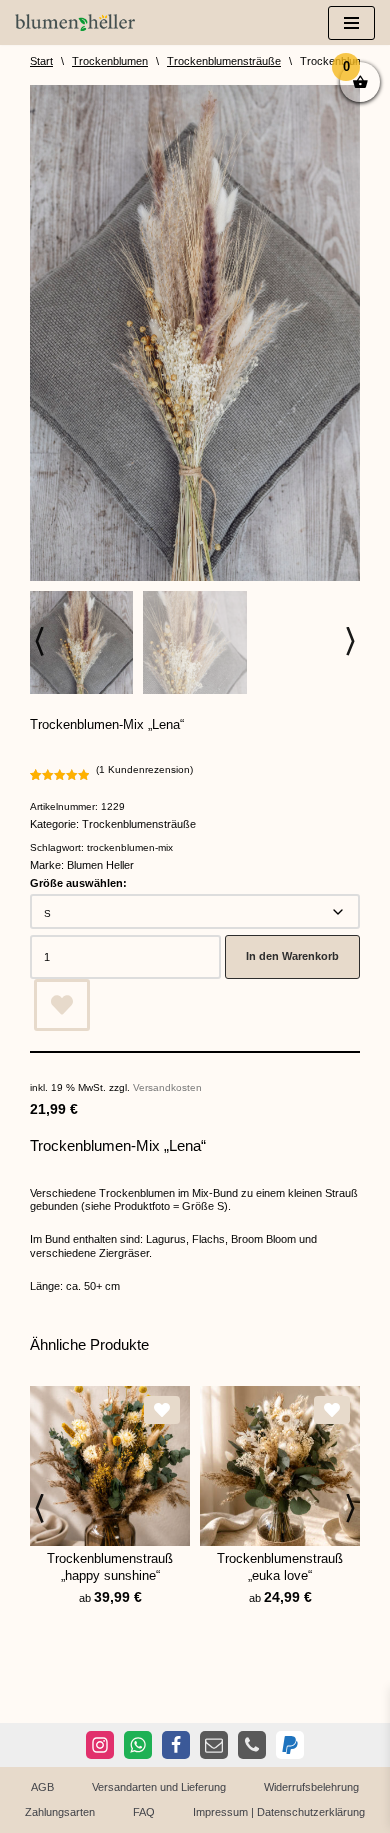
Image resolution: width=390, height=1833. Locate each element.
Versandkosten (167, 1087)
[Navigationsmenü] (351, 23)
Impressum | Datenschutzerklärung (279, 1812)
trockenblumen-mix (130, 847)
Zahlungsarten (60, 1812)
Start (41, 61)
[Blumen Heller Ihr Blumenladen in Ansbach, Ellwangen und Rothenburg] (75, 22)
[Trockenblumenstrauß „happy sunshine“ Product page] (110, 1466)
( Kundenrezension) (144, 769)
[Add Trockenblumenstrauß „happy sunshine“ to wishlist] (162, 1410)
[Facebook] (176, 1745)
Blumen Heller (100, 865)
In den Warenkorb (292, 956)
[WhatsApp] (138, 1745)
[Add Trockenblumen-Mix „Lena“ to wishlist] (62, 1005)
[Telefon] (252, 1745)
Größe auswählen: (78, 883)
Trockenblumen (110, 61)
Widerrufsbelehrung (311, 1787)
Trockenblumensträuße (224, 61)
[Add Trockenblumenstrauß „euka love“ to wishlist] (332, 1410)
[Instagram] (100, 1745)
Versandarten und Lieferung (159, 1787)
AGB (42, 1787)
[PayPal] (290, 1745)
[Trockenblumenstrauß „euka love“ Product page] (280, 1466)
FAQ (144, 1812)
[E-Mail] (214, 1745)
